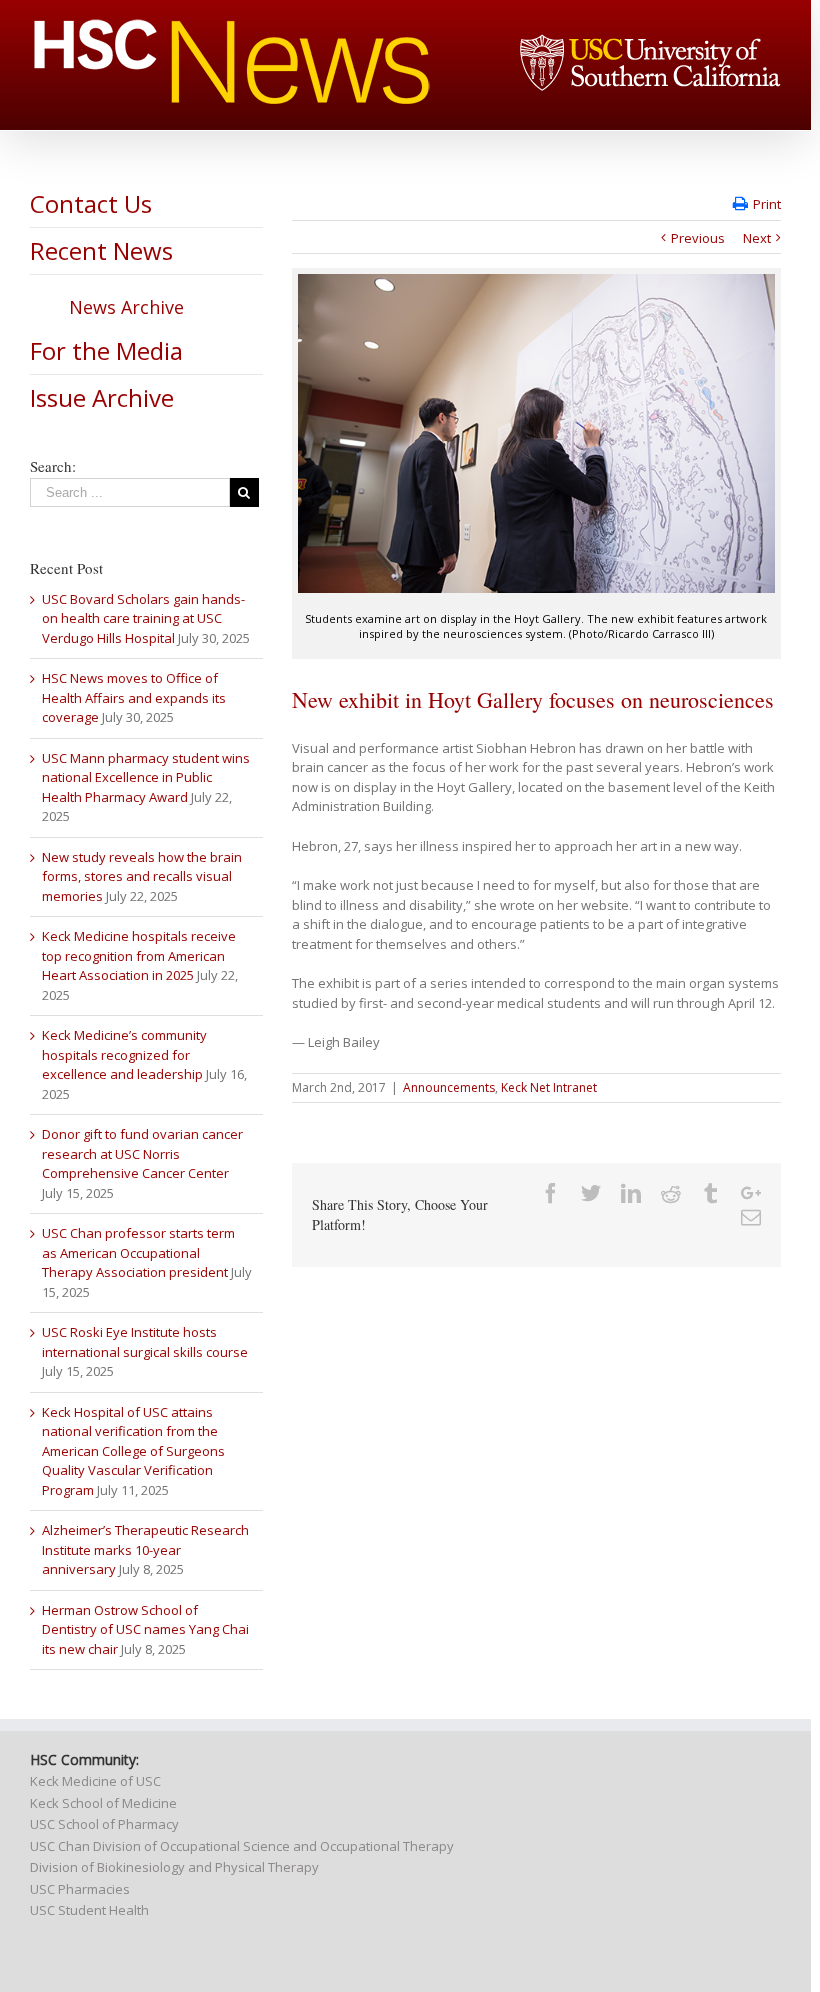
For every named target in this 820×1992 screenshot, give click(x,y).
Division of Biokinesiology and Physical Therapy (174, 1867)
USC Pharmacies (80, 1889)
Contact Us (91, 203)
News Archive (126, 307)
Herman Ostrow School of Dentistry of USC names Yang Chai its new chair (145, 1629)
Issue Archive (102, 397)
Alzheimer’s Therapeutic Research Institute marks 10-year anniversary (145, 1549)
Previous (698, 238)
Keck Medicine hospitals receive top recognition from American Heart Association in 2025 (139, 955)
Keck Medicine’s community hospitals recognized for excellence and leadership (124, 1054)
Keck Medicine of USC (95, 1781)
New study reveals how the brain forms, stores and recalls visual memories (142, 876)
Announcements (449, 1087)
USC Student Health (89, 1910)
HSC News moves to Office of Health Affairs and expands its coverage (134, 697)
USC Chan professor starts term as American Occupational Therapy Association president (138, 1252)
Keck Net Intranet (549, 1087)
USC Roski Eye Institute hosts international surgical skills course (145, 1342)
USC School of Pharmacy (104, 1824)
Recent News (101, 250)
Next (757, 238)
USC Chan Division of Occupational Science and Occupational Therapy (242, 1846)
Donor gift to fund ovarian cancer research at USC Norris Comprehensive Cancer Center (142, 1153)
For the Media (106, 350)
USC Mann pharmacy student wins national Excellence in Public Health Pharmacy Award (146, 777)
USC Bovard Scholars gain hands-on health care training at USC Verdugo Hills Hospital (143, 618)
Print (767, 204)
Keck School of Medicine (103, 1803)
